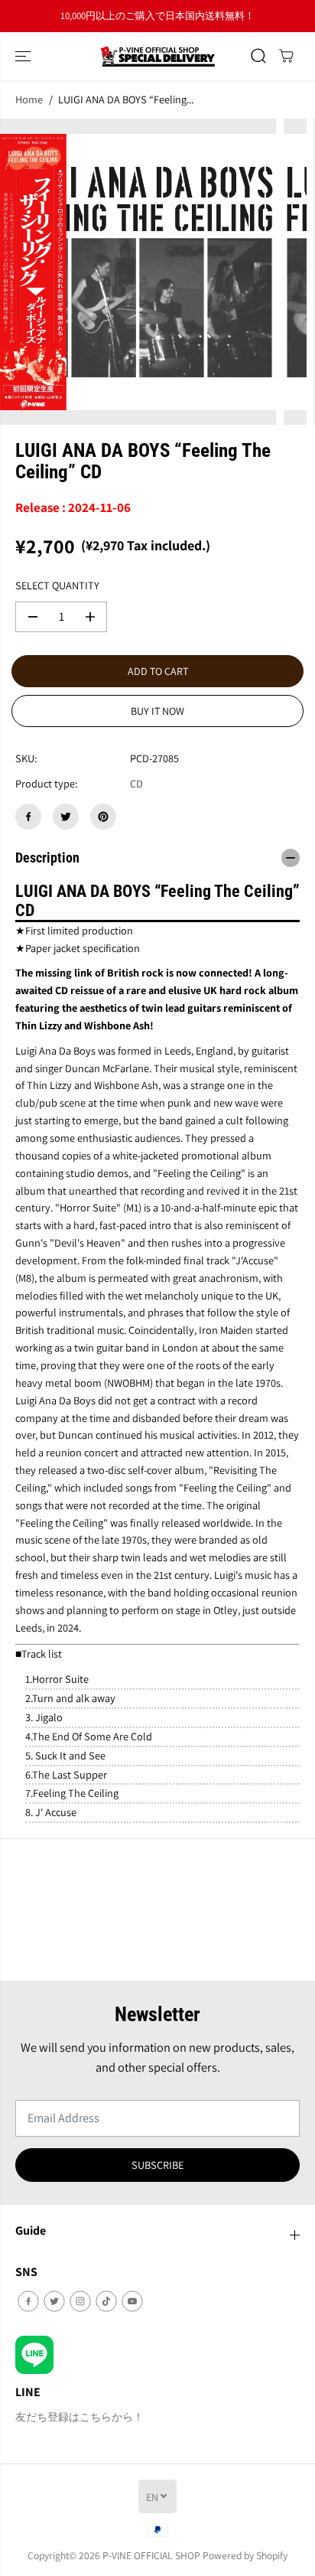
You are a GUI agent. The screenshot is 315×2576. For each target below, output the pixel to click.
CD (136, 783)
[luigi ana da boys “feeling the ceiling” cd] (138, 272)
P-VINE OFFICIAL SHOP (151, 2555)
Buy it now (157, 711)
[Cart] (286, 56)
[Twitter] (66, 817)
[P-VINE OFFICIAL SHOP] (157, 56)
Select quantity (57, 585)
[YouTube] (132, 2301)
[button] (24, 56)
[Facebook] (28, 817)
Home (29, 99)
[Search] (258, 56)
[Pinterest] (103, 817)
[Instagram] (80, 2301)
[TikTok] (106, 2301)
